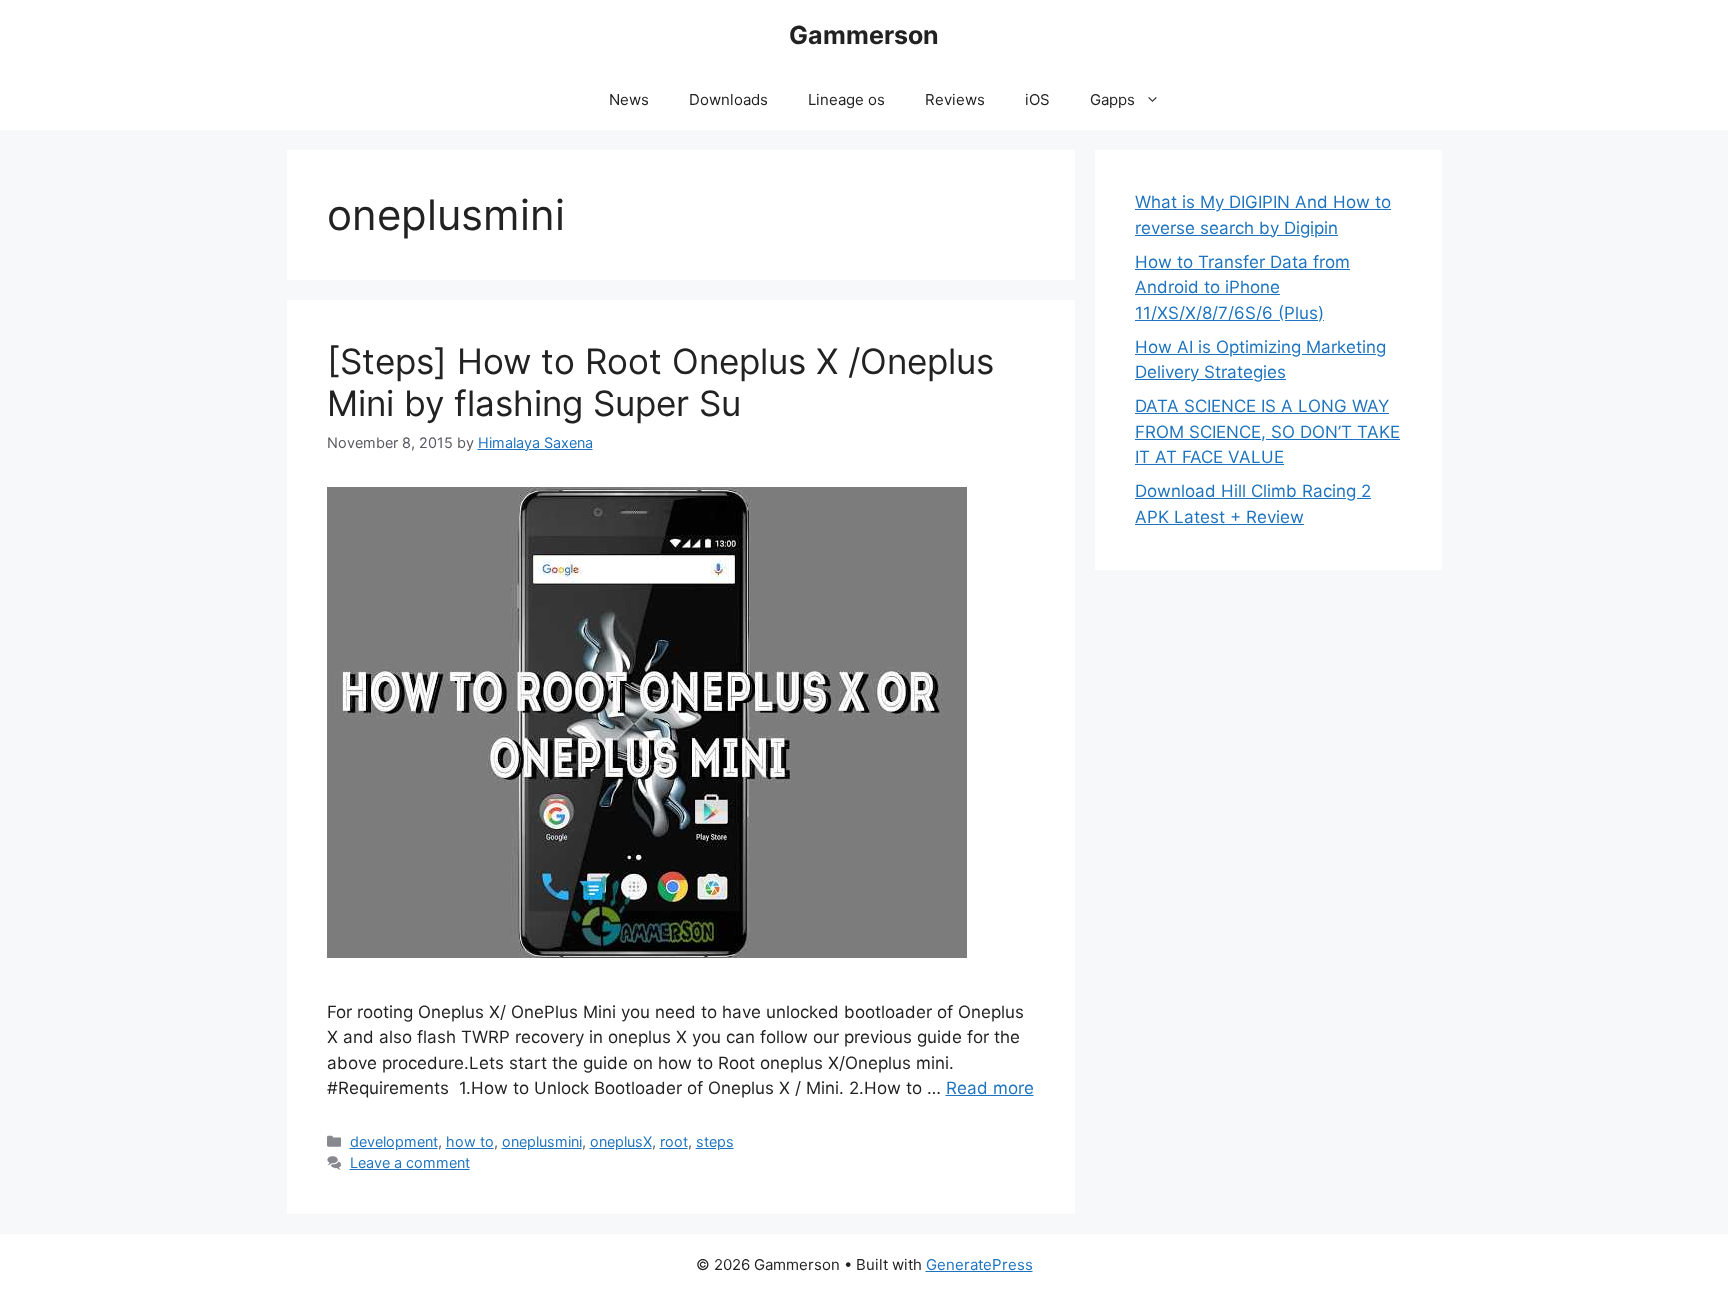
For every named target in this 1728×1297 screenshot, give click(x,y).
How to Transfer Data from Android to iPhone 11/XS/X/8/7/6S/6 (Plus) (1242, 287)
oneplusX (621, 1141)
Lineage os (846, 99)
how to (470, 1141)
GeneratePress (979, 1264)
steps (715, 1141)
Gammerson (864, 35)
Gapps (1112, 99)
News (629, 99)
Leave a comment (410, 1162)
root (674, 1141)
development (394, 1141)
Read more (990, 1088)
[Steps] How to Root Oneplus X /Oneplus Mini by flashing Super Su (660, 382)
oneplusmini (542, 1141)
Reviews (955, 99)
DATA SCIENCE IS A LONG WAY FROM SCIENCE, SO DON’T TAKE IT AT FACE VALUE (1267, 431)
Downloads (728, 99)
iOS (1037, 99)
